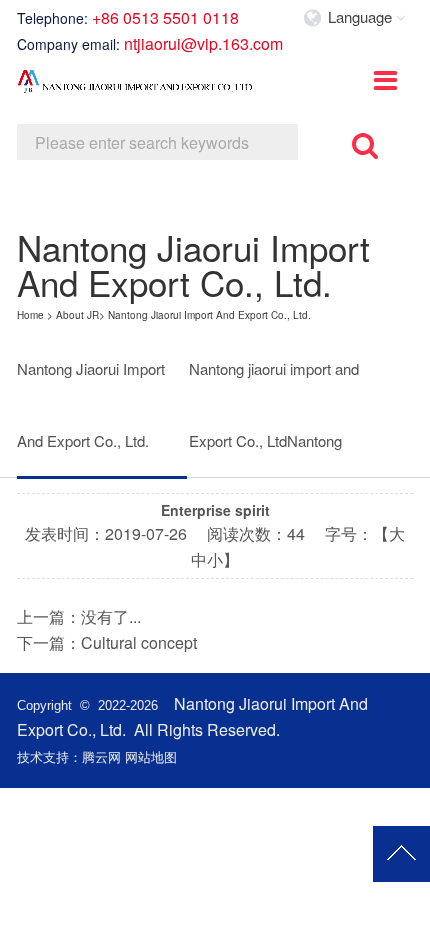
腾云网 (101, 756)
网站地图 (151, 756)
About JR (77, 315)
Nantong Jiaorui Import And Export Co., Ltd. (209, 315)
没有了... (111, 616)
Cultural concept (139, 642)
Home (30, 315)
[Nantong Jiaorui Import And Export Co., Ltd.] (137, 88)
